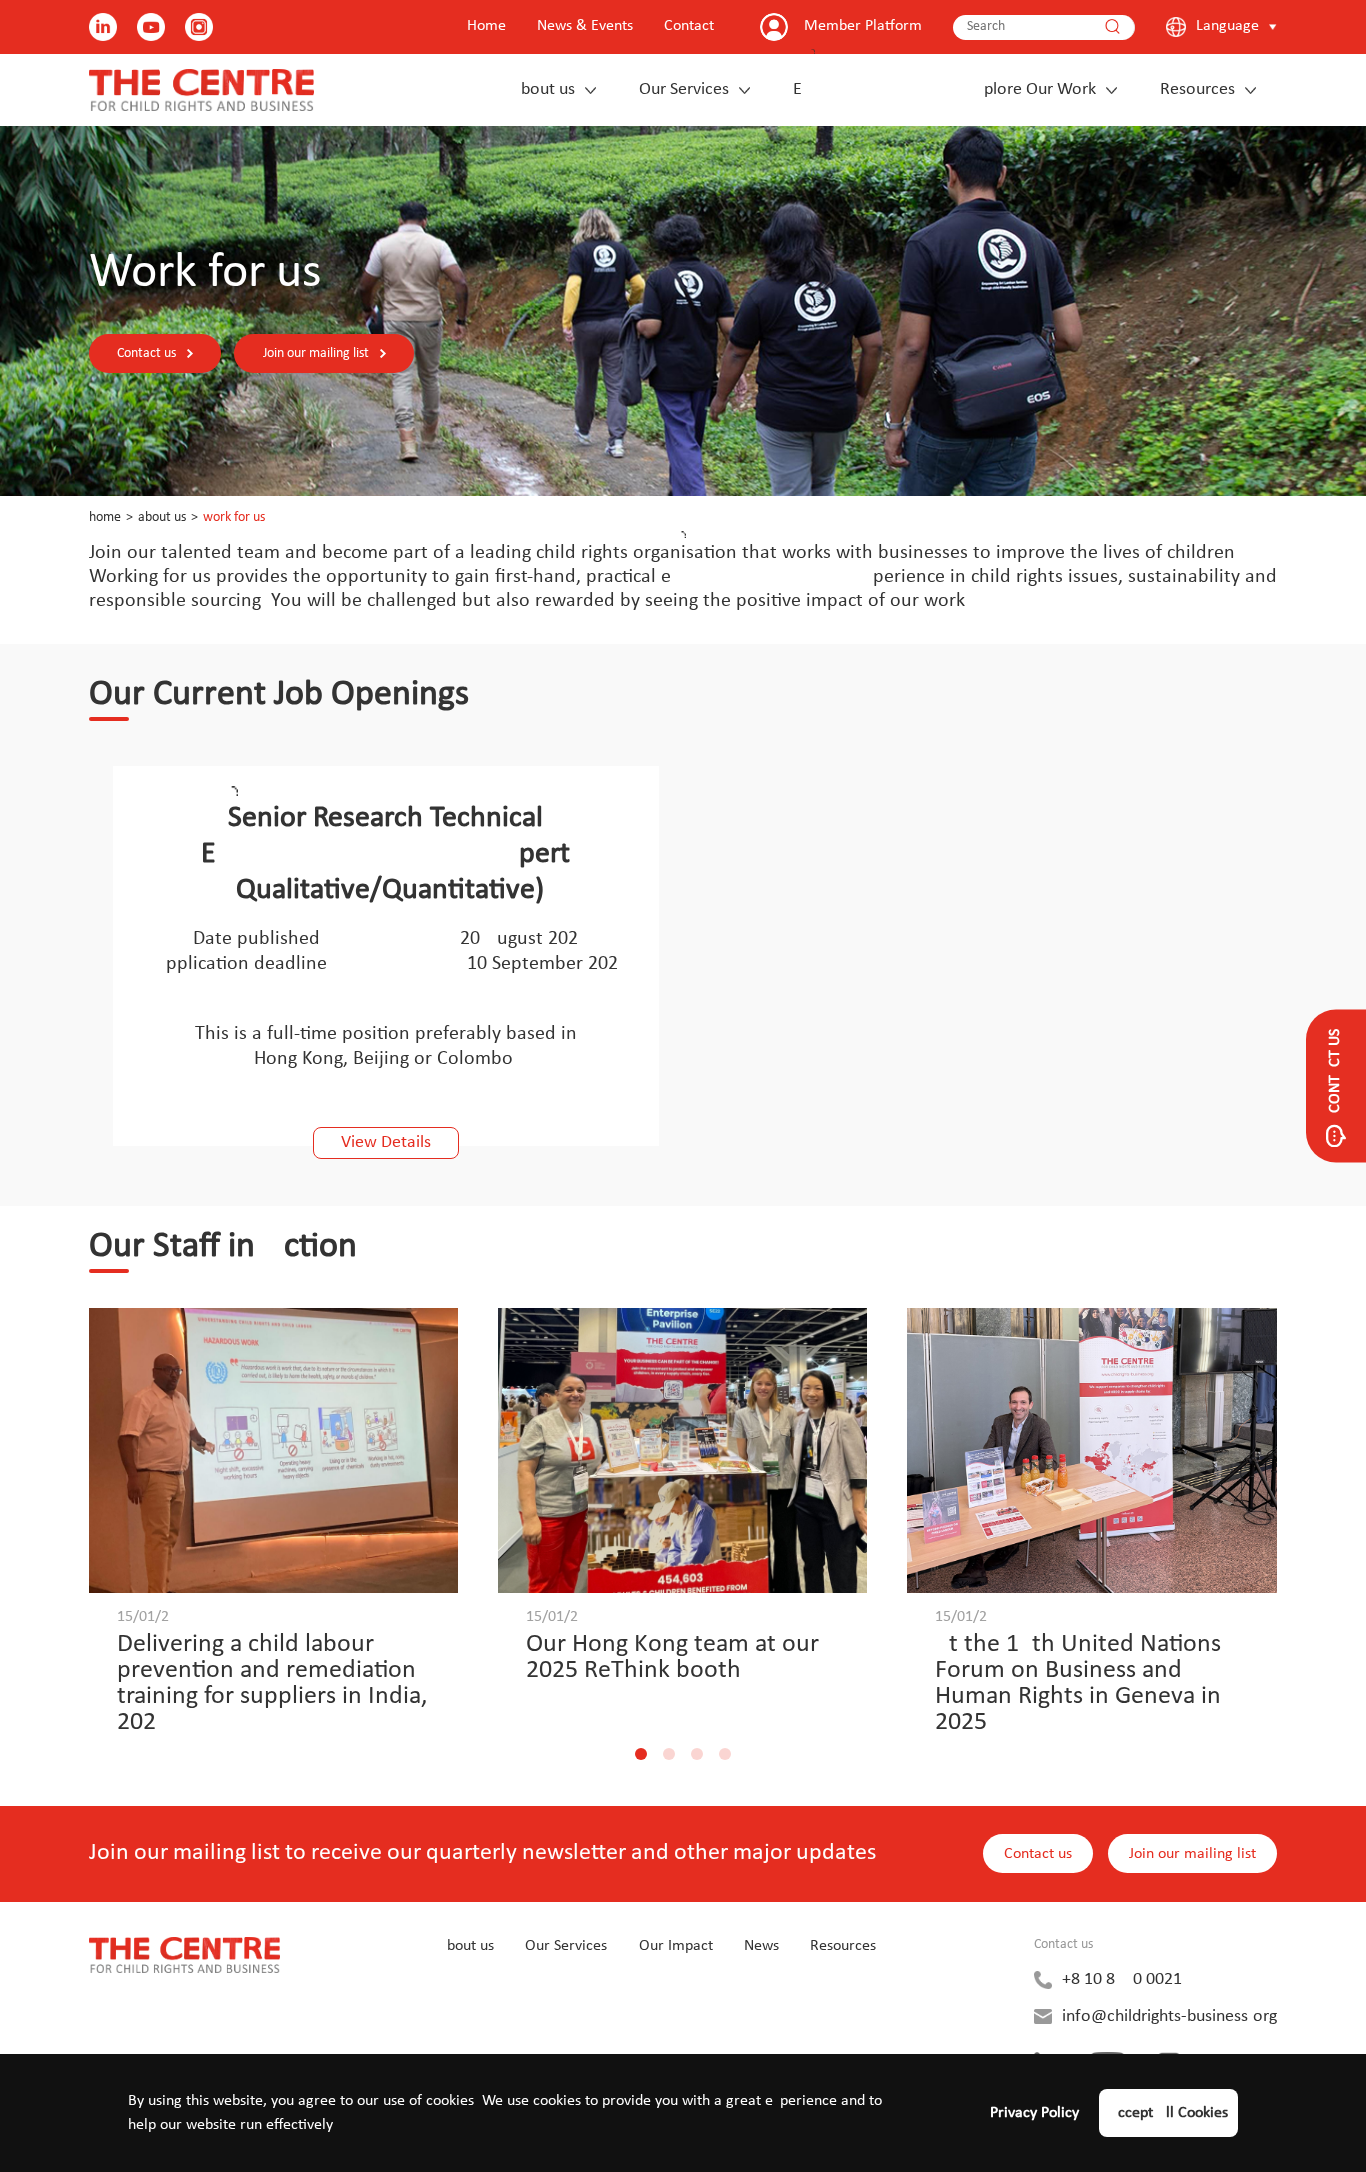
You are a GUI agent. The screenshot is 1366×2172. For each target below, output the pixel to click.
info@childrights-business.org (1169, 2016)
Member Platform (863, 26)
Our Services (684, 89)
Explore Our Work (944, 89)
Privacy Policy (1034, 2113)
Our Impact (676, 1946)
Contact (689, 26)
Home (486, 26)
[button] (641, 1754)
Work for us (234, 517)
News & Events (585, 26)
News (761, 1946)
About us (543, 89)
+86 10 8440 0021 (1122, 1979)
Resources (1197, 89)
